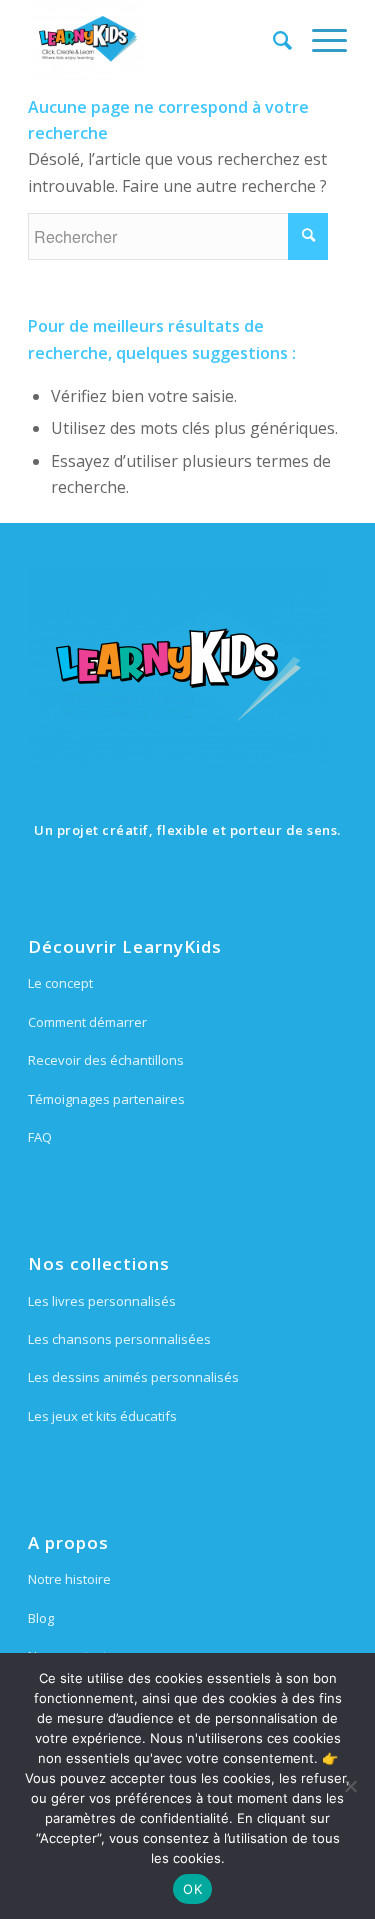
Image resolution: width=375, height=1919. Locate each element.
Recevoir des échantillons (106, 1060)
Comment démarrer (87, 1022)
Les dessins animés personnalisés (133, 1377)
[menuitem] (272, 40)
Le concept (60, 983)
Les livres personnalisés (102, 1301)
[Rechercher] (272, 40)
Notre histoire (69, 1579)
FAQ (40, 1137)
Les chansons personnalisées (119, 1339)
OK (192, 1889)
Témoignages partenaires (106, 1099)
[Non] (350, 1786)
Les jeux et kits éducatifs (102, 1416)
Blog (41, 1618)
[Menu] (319, 40)
